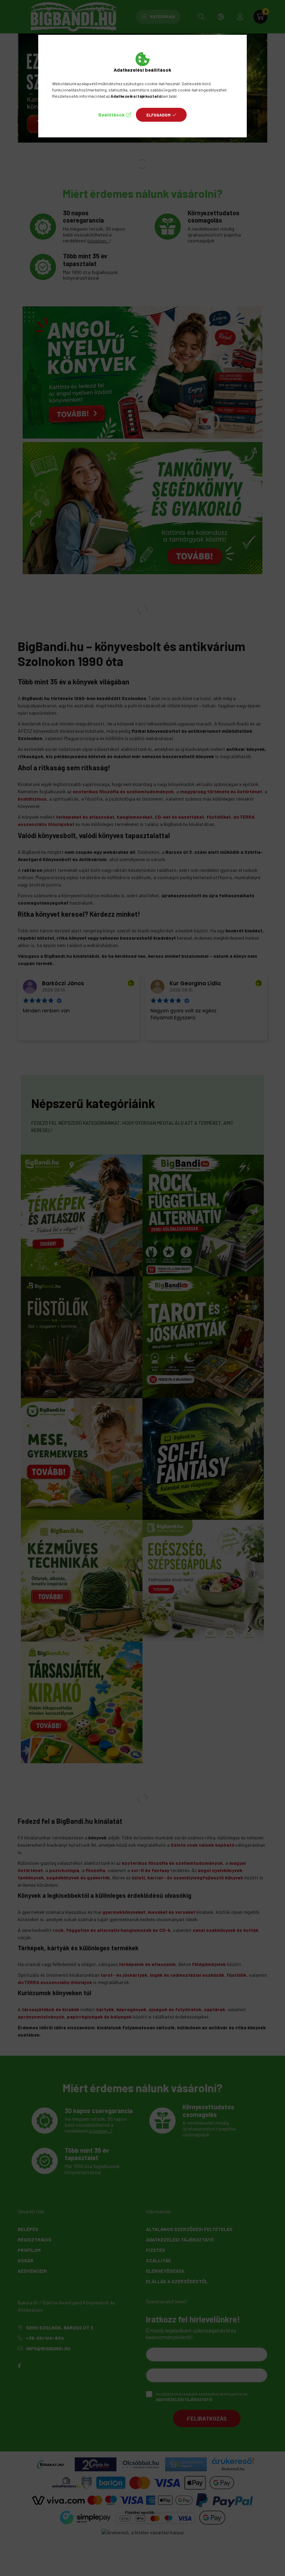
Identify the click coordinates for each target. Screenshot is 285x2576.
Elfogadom (158, 115)
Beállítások (112, 115)
